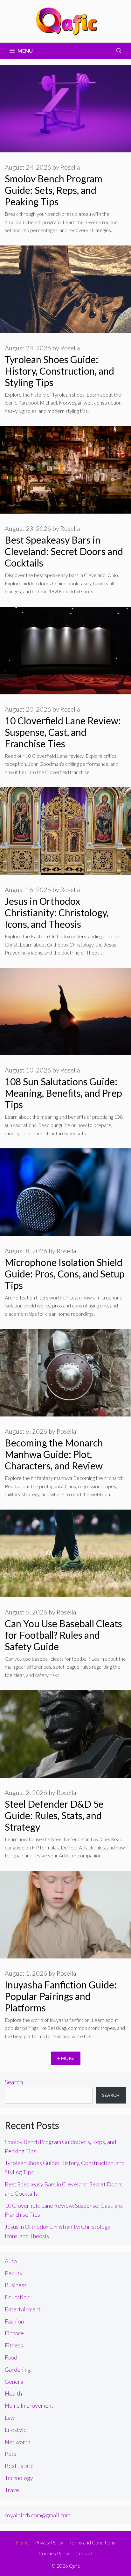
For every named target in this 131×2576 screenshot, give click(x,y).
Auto (11, 2261)
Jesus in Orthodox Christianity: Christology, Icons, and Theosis (57, 912)
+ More (66, 2058)
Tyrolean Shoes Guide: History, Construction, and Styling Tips (59, 371)
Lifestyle (16, 2430)
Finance (14, 2333)
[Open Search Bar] (119, 51)
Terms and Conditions (92, 2543)
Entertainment (23, 2309)
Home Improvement (29, 2405)
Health (13, 2393)
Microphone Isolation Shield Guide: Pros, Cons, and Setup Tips (65, 1274)
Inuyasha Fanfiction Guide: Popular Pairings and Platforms (61, 1996)
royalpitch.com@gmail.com (38, 2515)
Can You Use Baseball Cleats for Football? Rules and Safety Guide (63, 1635)
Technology (19, 2478)
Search (14, 2082)
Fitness (14, 2345)
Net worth (17, 2442)
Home (22, 2543)
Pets (10, 2454)
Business (16, 2285)
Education (17, 2297)
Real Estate (19, 2466)
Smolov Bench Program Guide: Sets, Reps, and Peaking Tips (54, 190)
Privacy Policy (49, 2543)
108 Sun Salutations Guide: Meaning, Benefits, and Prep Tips (63, 1093)
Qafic (74, 2566)
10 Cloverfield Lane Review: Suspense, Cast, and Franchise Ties (63, 732)
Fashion (14, 2321)
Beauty (14, 2273)
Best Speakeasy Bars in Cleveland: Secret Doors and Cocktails (64, 551)
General (15, 2382)
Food (11, 2357)
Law (10, 2418)
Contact (84, 2553)
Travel (13, 2490)
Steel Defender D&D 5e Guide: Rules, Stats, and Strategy (54, 1815)
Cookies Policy (54, 2553)
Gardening (18, 2369)
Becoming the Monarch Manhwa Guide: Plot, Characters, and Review (54, 1454)
